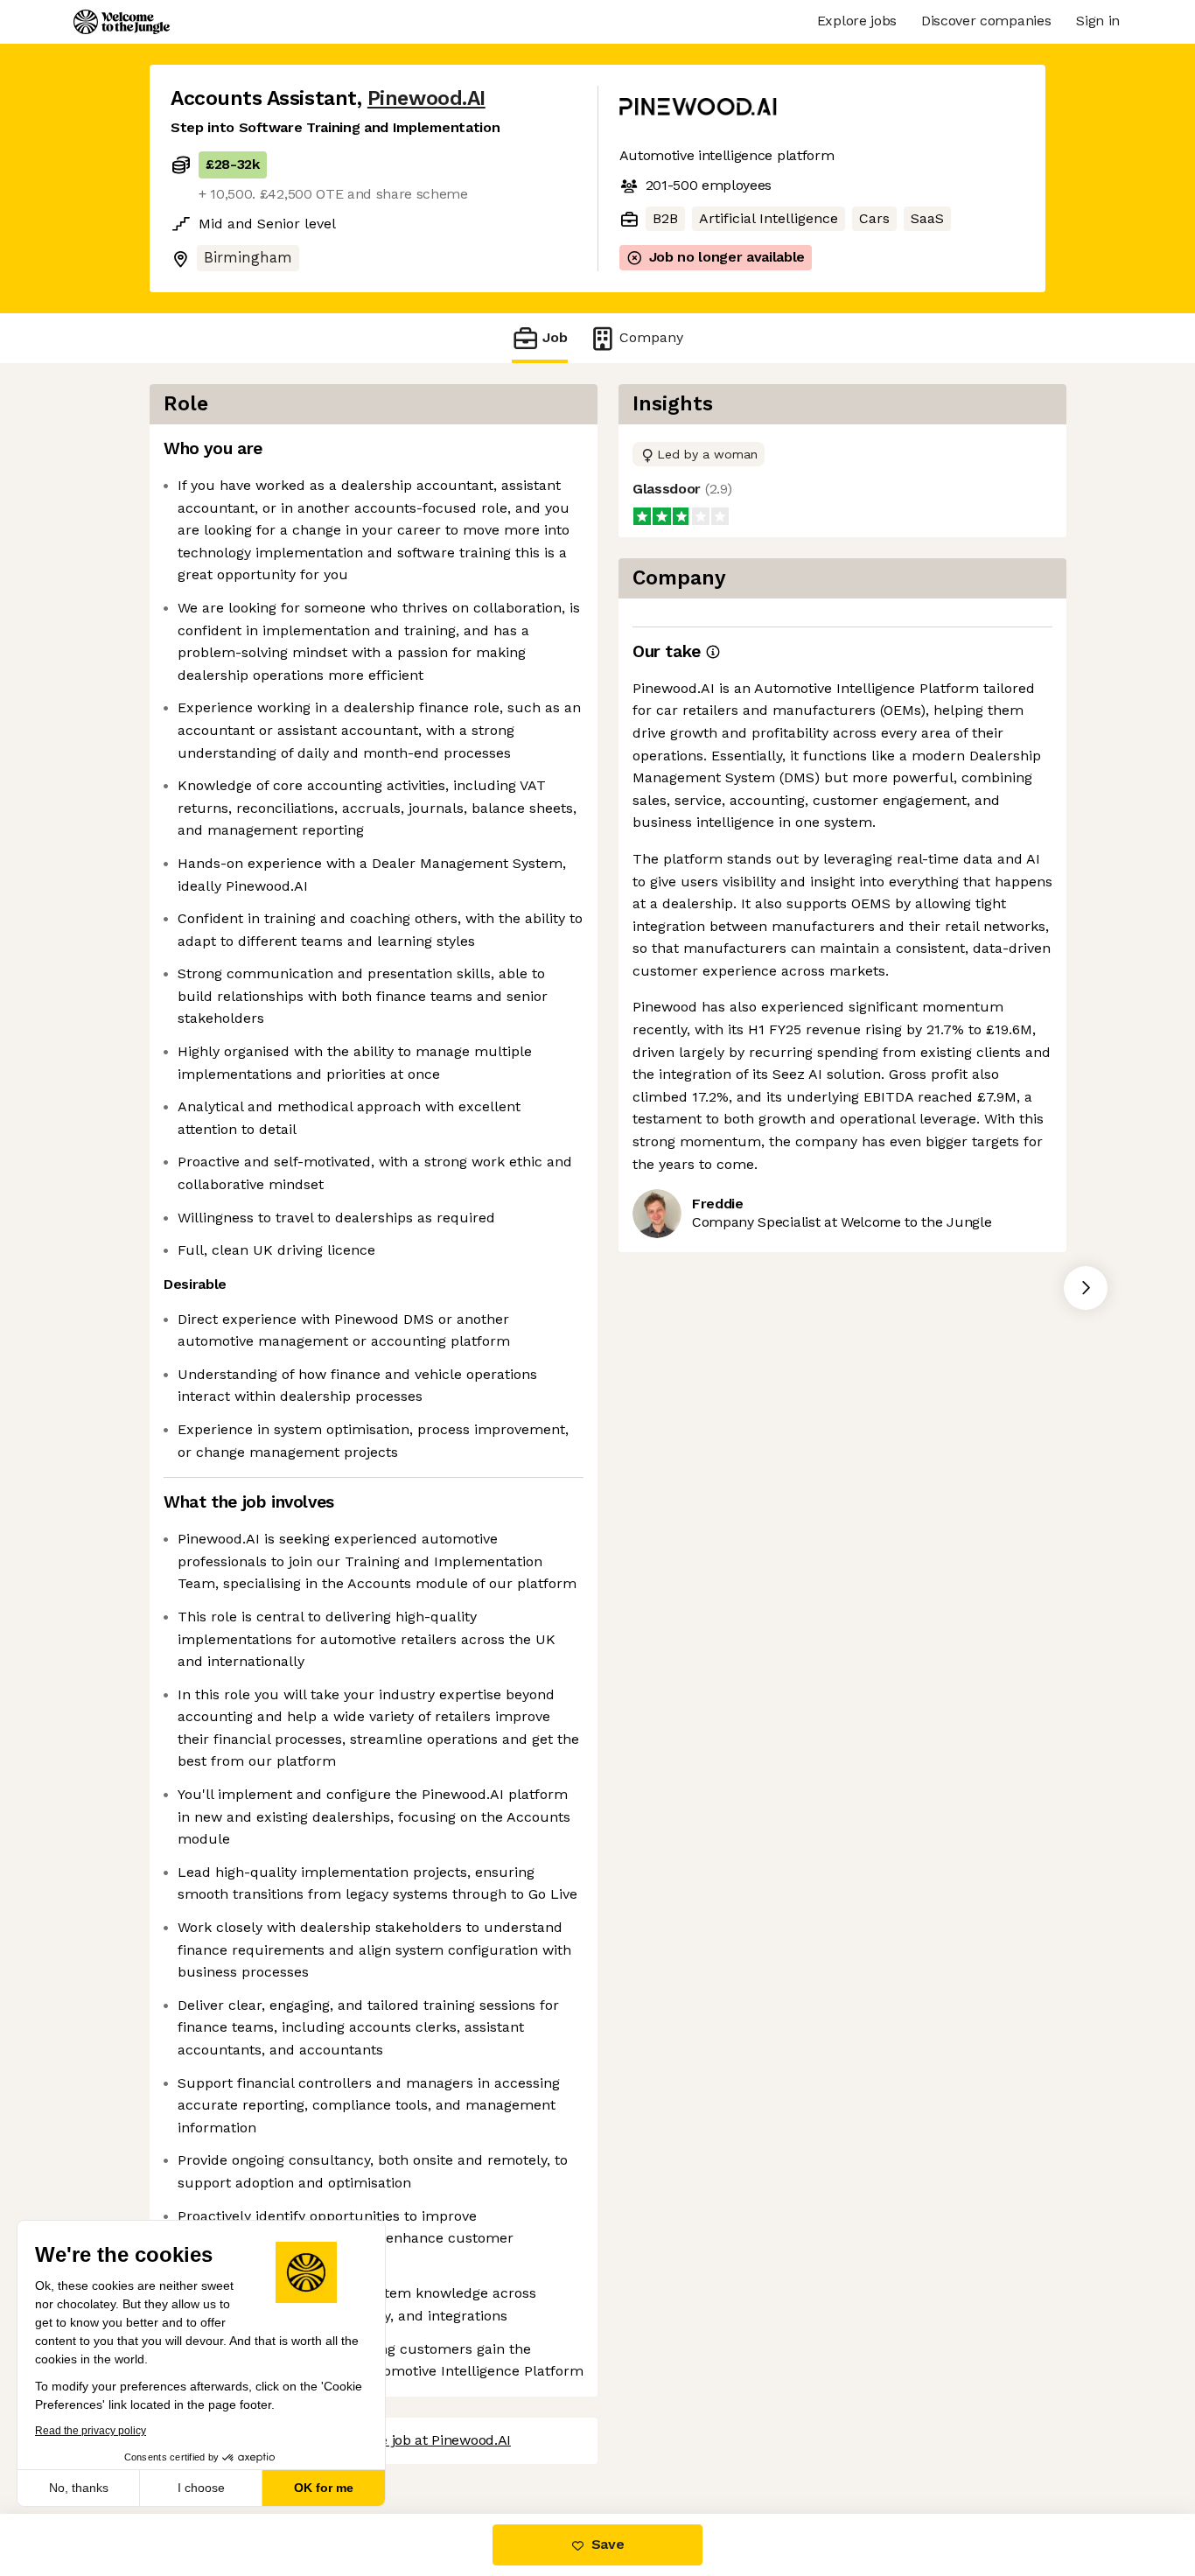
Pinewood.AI (426, 98)
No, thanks (79, 2488)
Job (555, 337)
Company (651, 337)
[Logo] (122, 22)
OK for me (324, 2488)
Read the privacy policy (91, 2431)
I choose (201, 2488)
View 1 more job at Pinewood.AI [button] (410, 2440)
